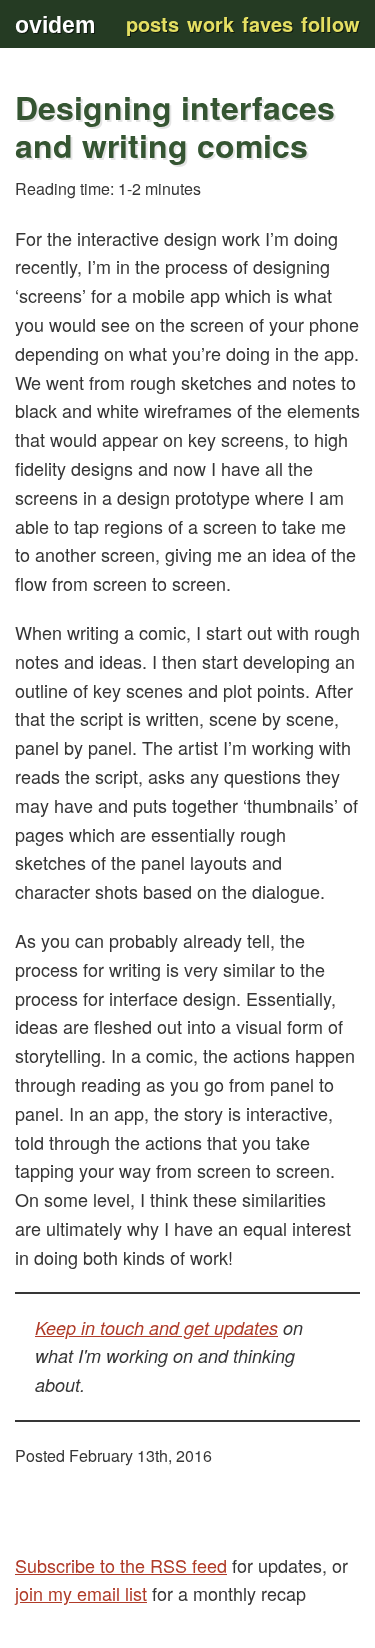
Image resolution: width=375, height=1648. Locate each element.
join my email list (81, 1593)
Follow (330, 23)
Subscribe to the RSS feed (121, 1565)
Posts (152, 23)
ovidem (55, 25)
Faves (267, 23)
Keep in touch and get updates (156, 1327)
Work (210, 23)
